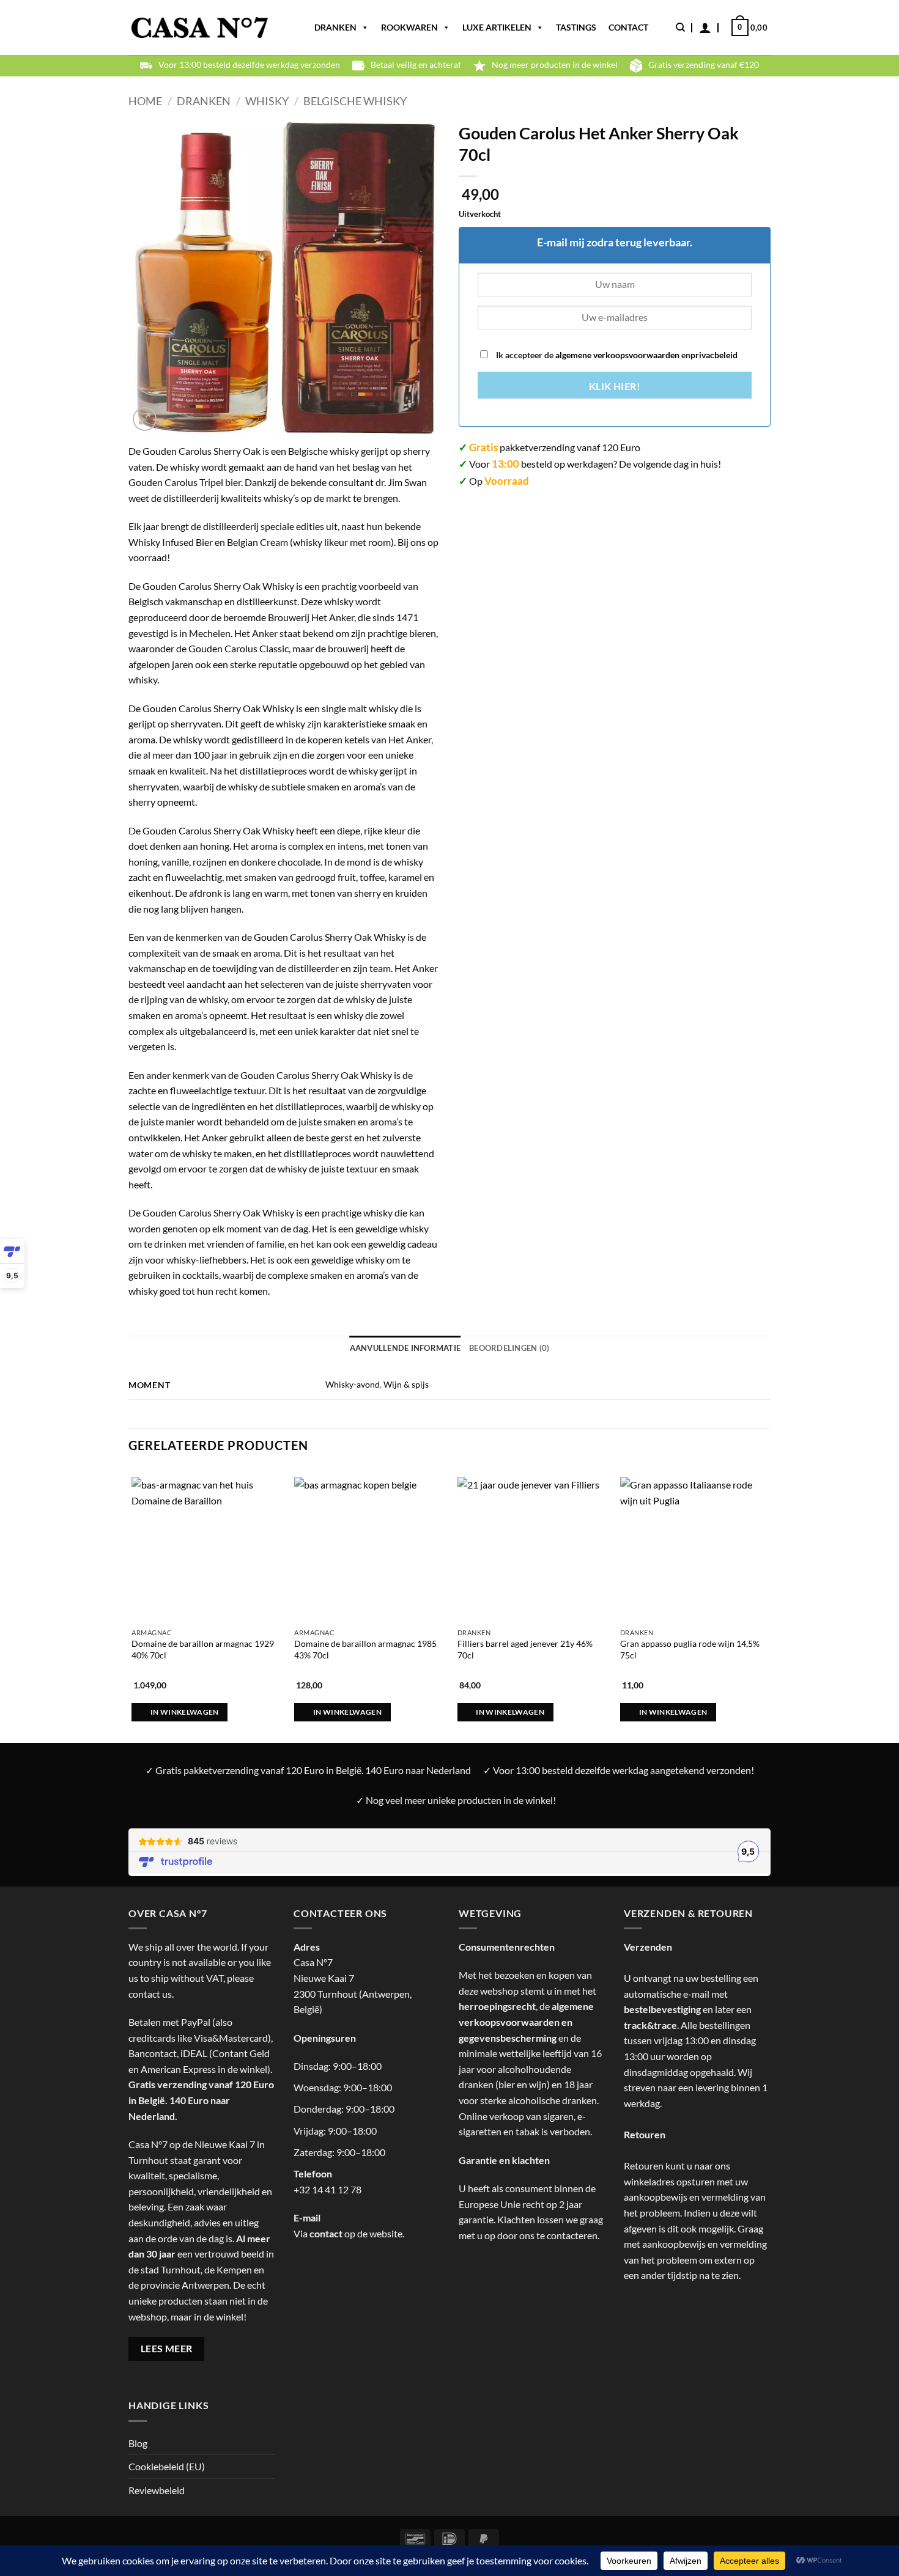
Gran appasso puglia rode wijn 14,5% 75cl (690, 1649)
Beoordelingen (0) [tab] (509, 1348)
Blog (138, 2443)
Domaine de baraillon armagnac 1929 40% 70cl (203, 1649)
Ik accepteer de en (616, 355)
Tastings (576, 27)
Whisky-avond (353, 1384)
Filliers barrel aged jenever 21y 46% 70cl (525, 1649)
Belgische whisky (355, 101)
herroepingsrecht (497, 2006)
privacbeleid (714, 355)
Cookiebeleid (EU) (167, 2466)
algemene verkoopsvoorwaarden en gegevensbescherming (526, 2022)
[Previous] (129, 1593)
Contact (628, 27)
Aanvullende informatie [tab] (405, 1348)
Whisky (267, 101)
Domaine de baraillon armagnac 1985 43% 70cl (365, 1649)
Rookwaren (409, 27)
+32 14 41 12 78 (327, 2189)
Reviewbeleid (157, 2490)
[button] (705, 28)
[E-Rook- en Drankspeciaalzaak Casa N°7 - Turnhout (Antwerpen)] (200, 28)
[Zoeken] (680, 28)
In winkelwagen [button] (185, 1712)
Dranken (335, 27)
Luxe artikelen (497, 27)
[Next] (767, 1593)
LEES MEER (167, 2349)
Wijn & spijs (406, 1384)
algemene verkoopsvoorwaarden (616, 355)
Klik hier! (615, 386)
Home (145, 101)
